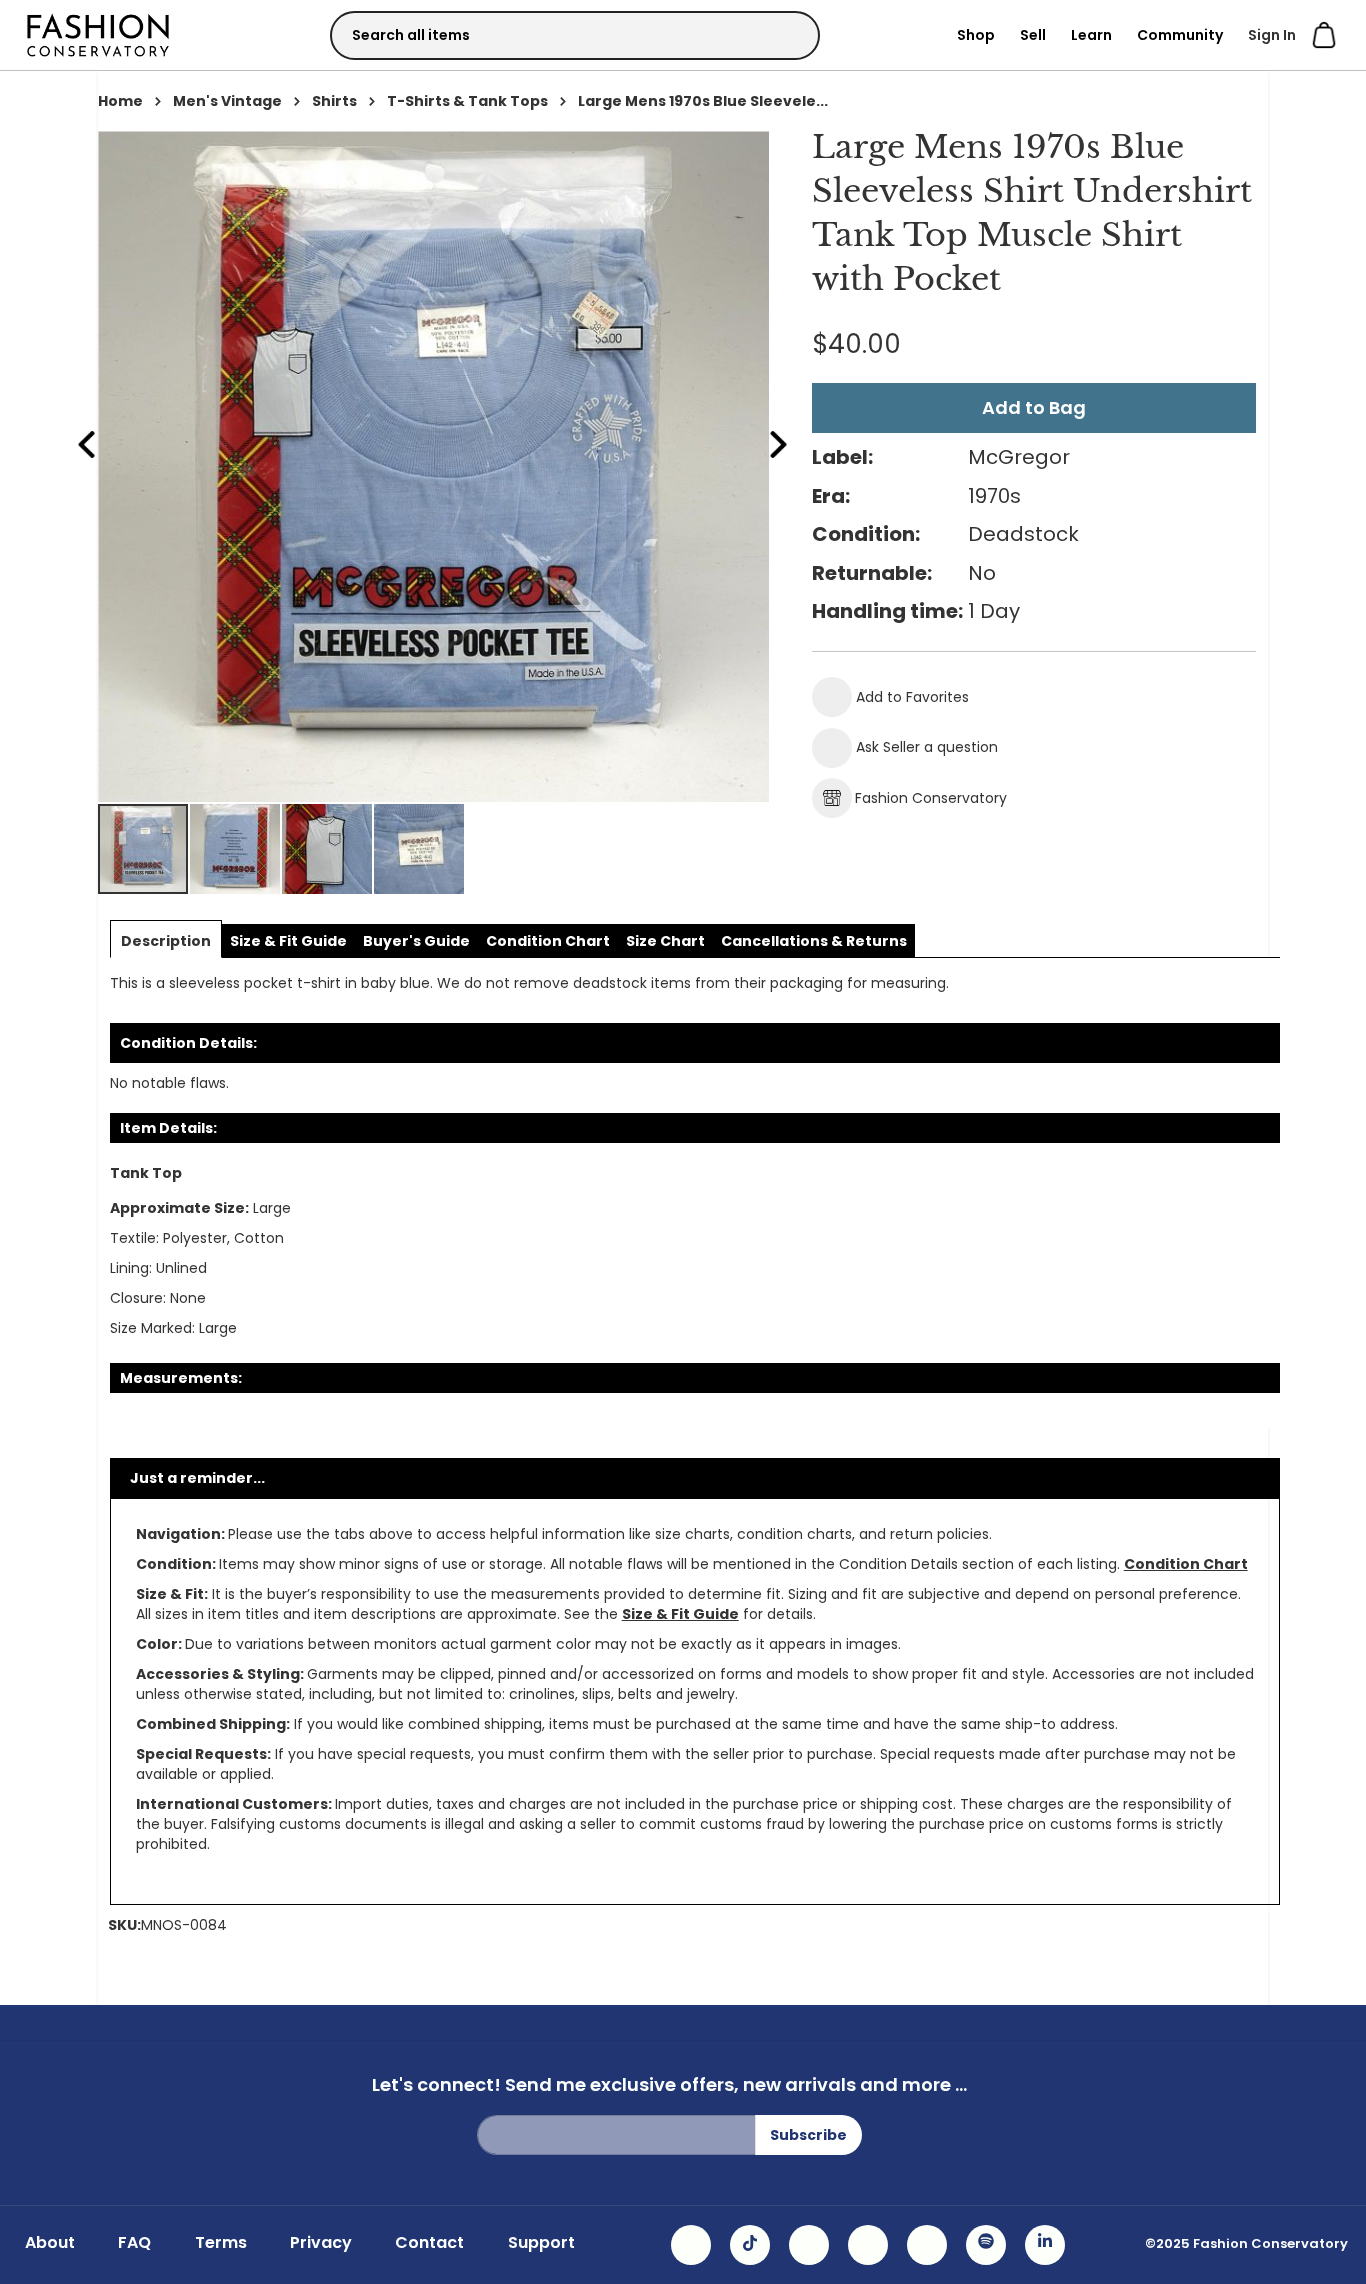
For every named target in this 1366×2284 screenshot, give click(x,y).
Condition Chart (1186, 1564)
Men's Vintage (227, 101)
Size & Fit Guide (680, 1614)
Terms (221, 2243)
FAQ (134, 2243)
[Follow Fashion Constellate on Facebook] (809, 2245)
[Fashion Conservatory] (98, 34)
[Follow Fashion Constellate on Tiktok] (750, 2245)
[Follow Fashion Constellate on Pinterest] (927, 2245)
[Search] (787, 34)
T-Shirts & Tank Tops (467, 101)
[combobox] (575, 35)
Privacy (321, 2243)
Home (120, 101)
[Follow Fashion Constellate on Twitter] (868, 2245)
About (50, 2243)
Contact (429, 2243)
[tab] (166, 941)
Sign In (1272, 35)
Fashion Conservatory (931, 798)
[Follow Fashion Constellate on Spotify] (986, 2245)
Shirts (334, 101)
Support (541, 2243)
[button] (236, 849)
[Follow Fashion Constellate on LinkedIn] (1045, 2245)
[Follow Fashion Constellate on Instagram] (691, 2245)
